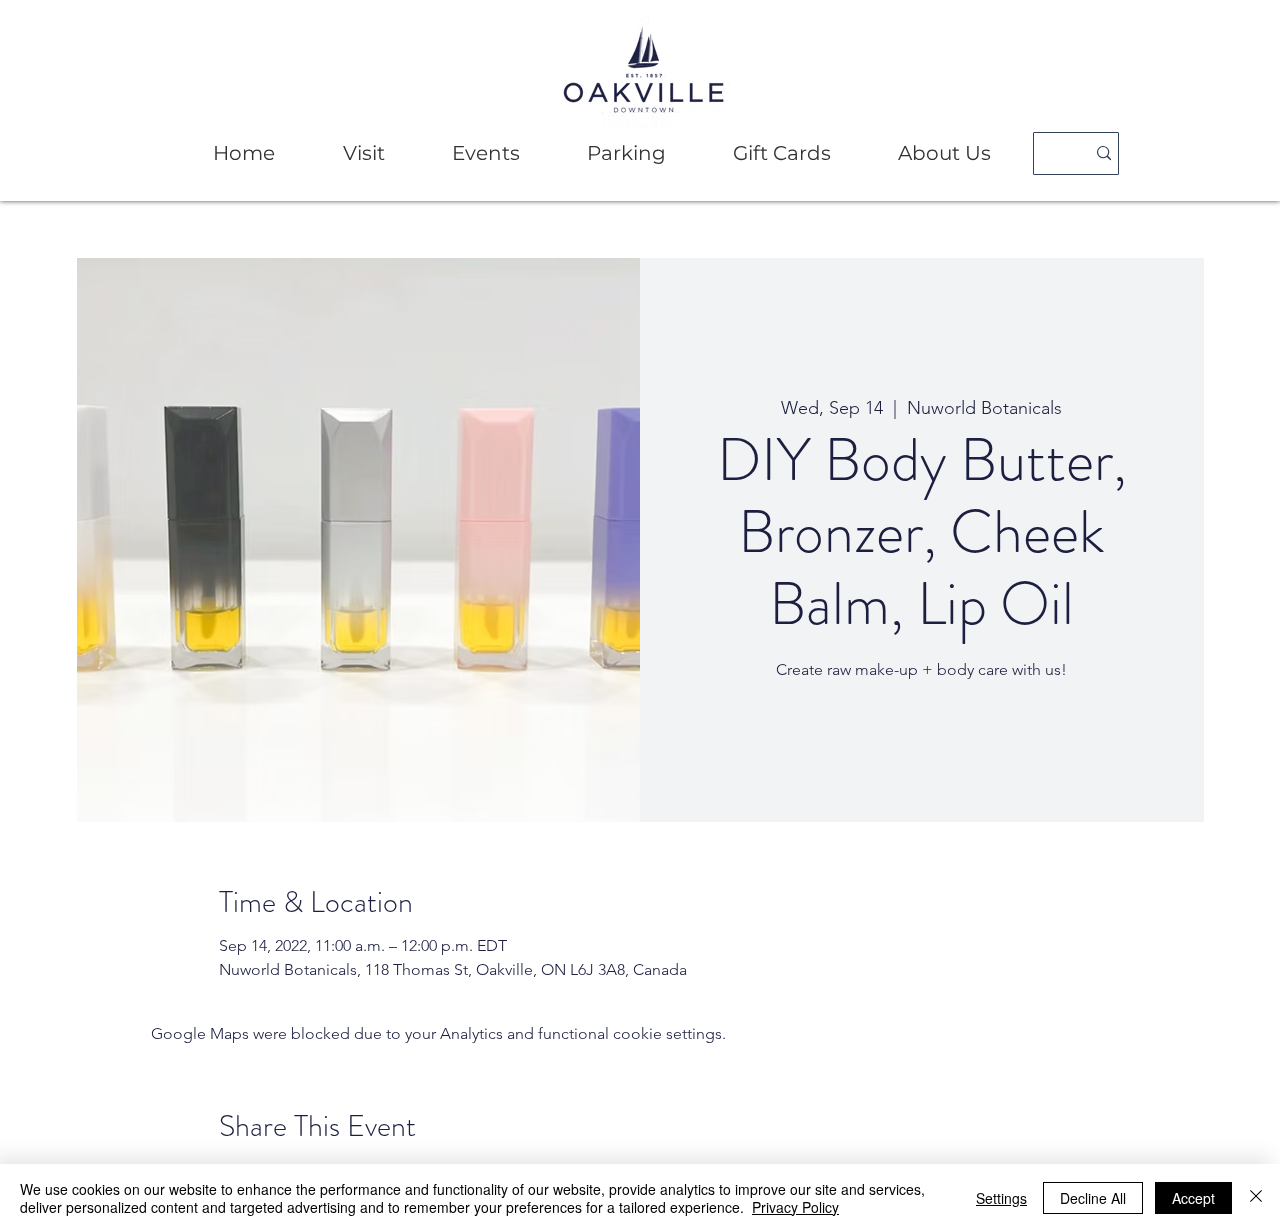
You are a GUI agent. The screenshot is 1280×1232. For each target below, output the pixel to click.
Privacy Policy (795, 1207)
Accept (1193, 1198)
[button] (363, 153)
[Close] (1256, 1198)
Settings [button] (1001, 1198)
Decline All (1093, 1198)
